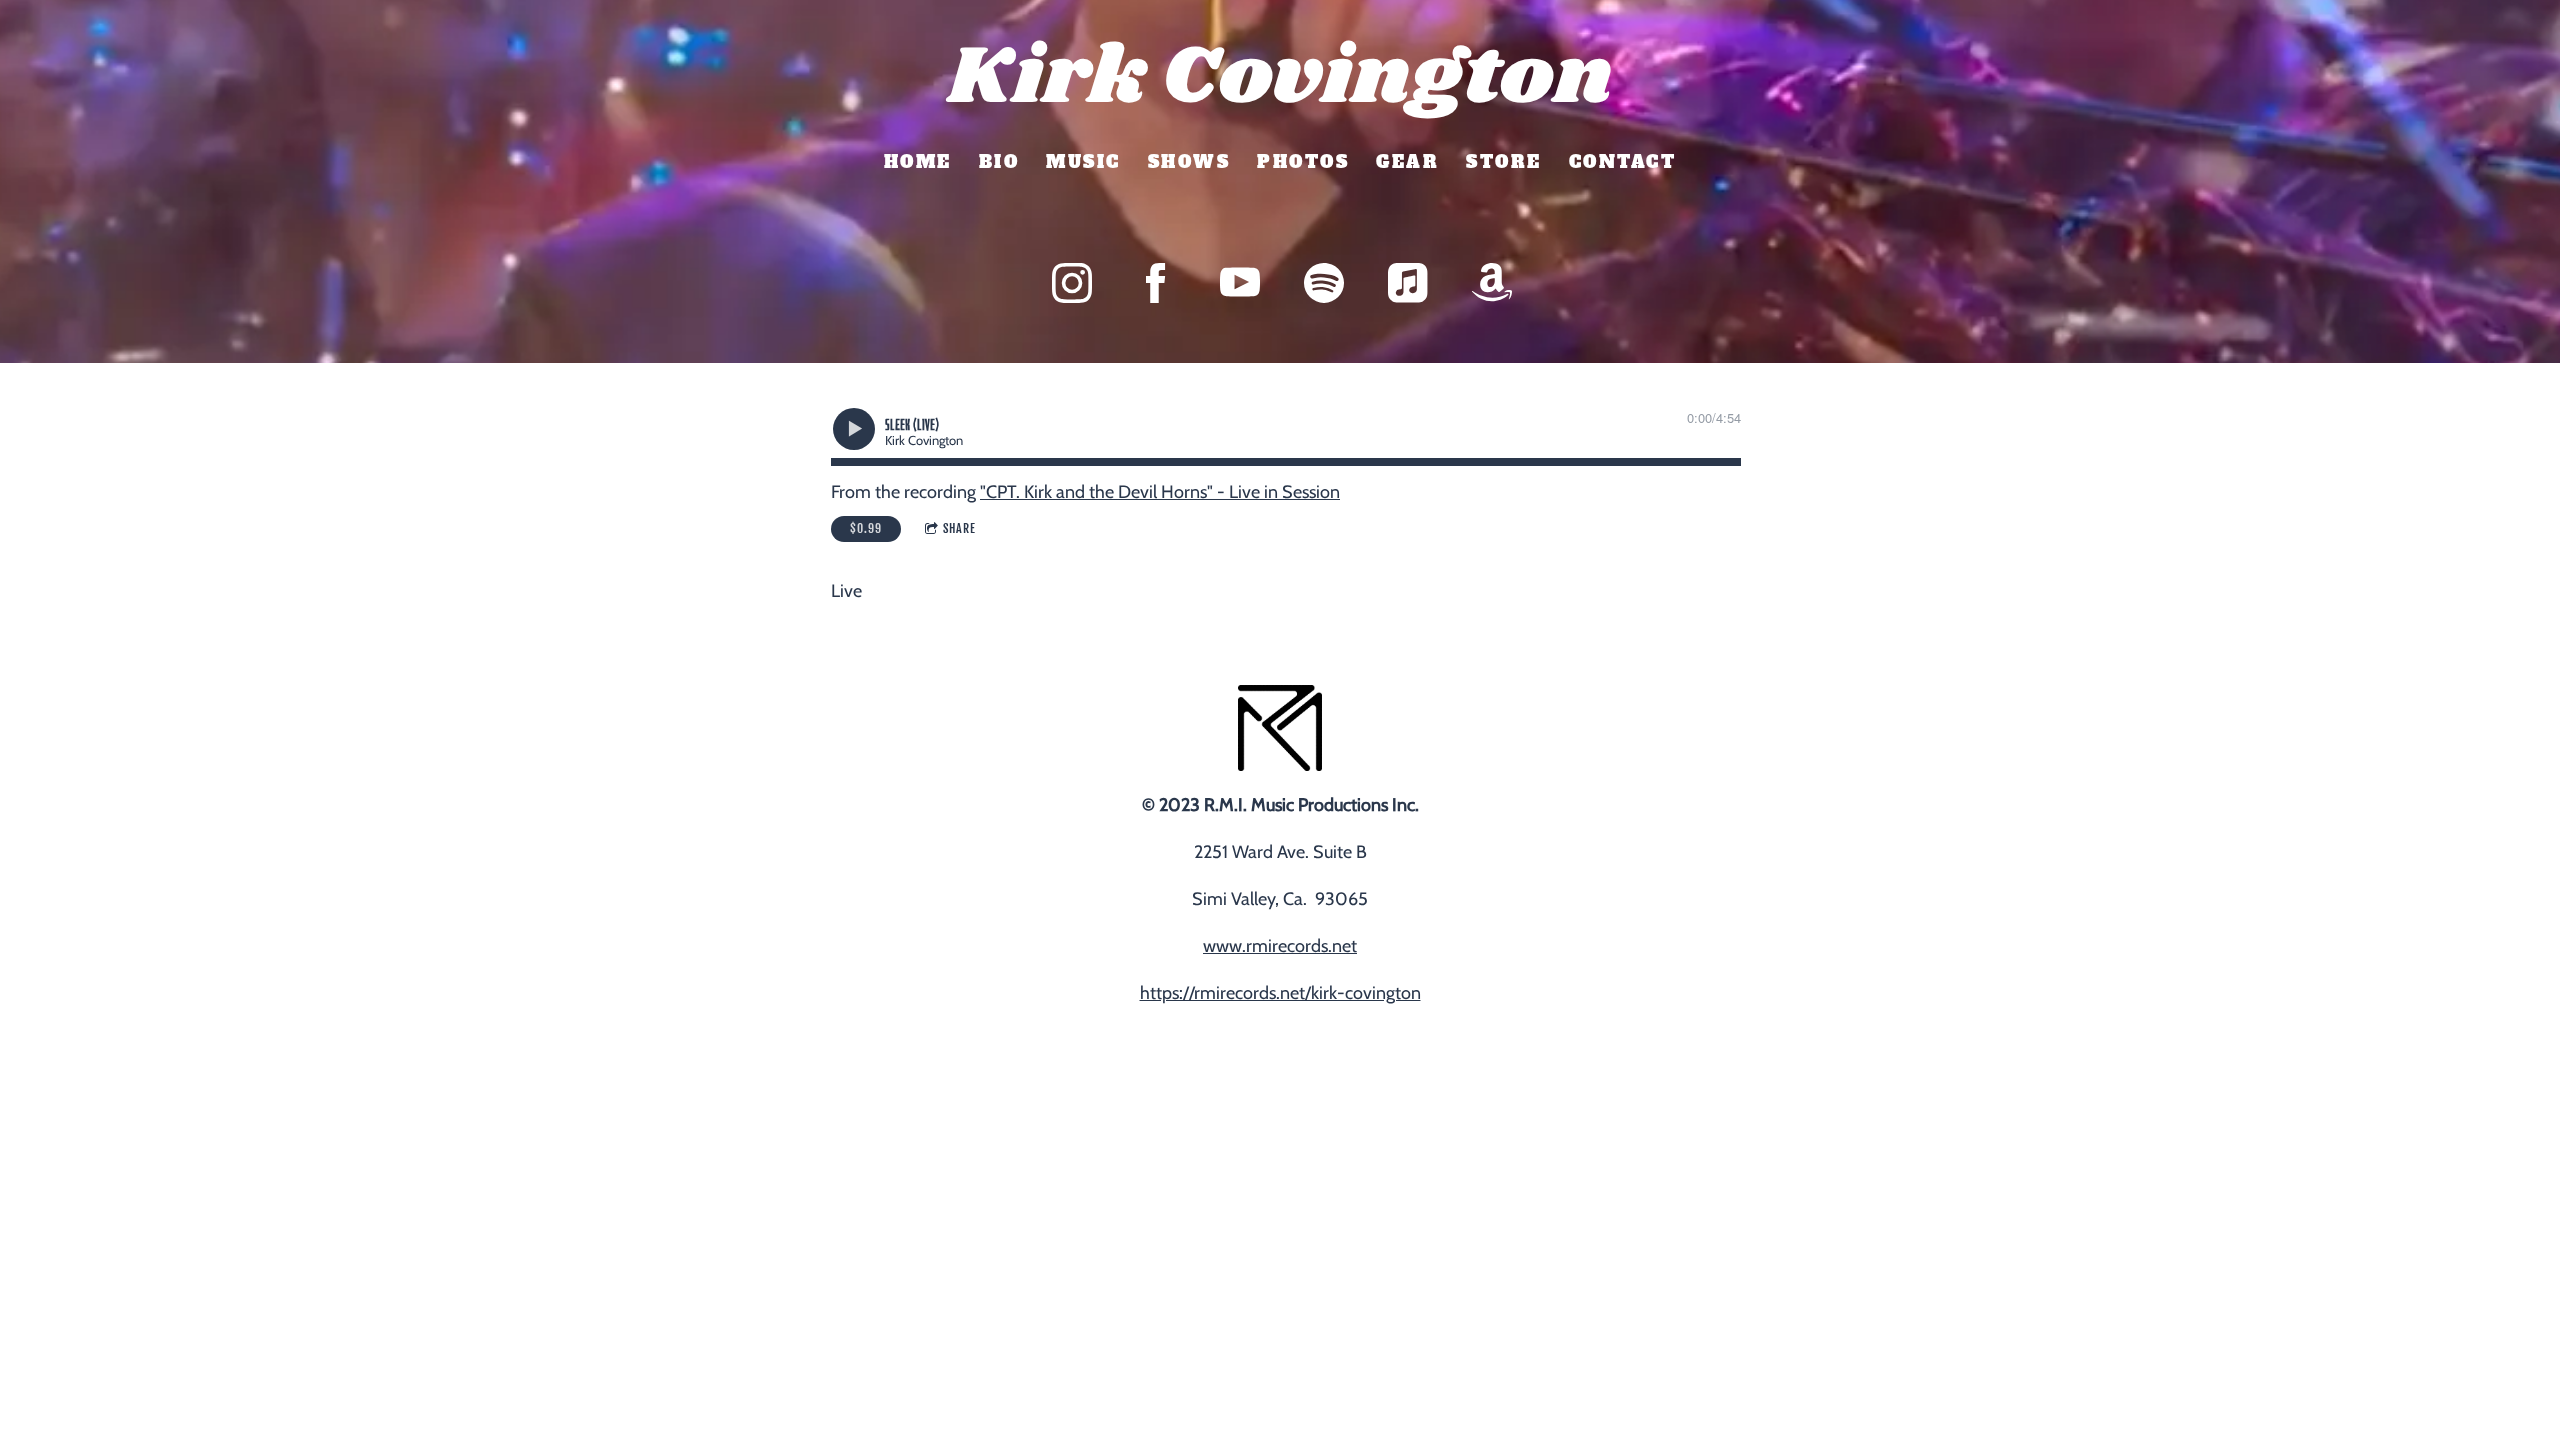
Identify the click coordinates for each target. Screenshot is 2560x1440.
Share (959, 528)
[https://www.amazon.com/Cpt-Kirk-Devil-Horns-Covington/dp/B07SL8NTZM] (1492, 283)
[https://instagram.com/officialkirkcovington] (1072, 283)
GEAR (1407, 162)
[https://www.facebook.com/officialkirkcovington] (1156, 283)
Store (1504, 162)
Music (1083, 162)
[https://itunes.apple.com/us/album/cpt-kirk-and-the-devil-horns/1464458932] (1408, 283)
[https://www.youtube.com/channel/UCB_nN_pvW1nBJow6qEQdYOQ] (1240, 283)
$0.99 (866, 528)
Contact (1623, 162)
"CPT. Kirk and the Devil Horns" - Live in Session (1160, 492)
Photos (1303, 162)
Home (918, 162)
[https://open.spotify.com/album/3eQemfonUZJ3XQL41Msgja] (1324, 283)
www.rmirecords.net (1280, 946)
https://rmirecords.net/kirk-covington (1280, 993)
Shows (1189, 162)
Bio (999, 162)
